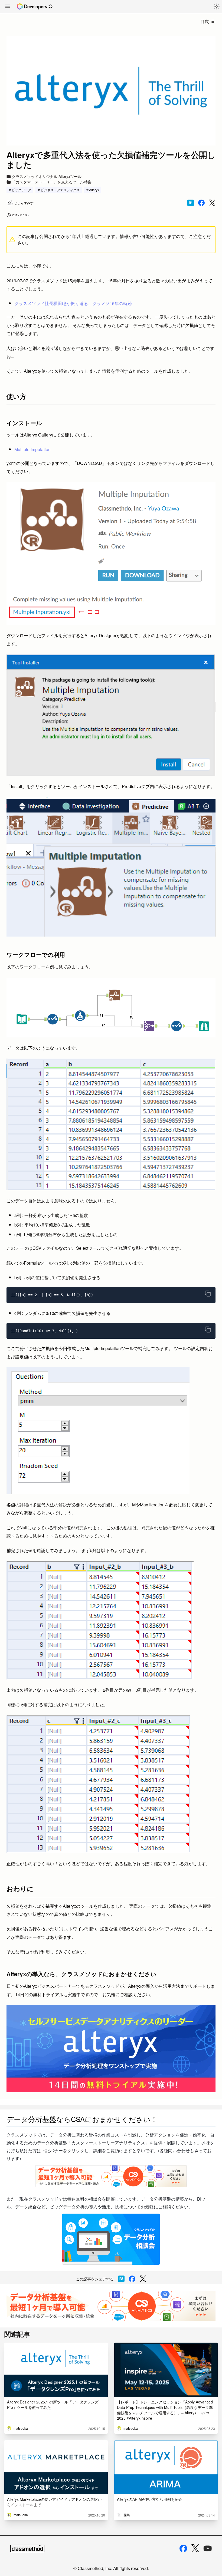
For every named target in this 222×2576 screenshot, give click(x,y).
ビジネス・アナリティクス (60, 190)
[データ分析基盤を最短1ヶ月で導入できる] (111, 2306)
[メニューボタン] (8, 7)
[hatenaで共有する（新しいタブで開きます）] (191, 203)
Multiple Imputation (32, 449)
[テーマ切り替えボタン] (217, 6)
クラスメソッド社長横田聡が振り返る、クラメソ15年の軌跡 (73, 303)
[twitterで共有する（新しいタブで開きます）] (212, 203)
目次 (205, 21)
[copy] (208, 1294)
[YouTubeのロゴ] (208, 2548)
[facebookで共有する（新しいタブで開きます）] (201, 203)
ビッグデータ (21, 190)
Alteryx (94, 190)
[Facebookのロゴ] (183, 2548)
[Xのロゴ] (195, 2548)
